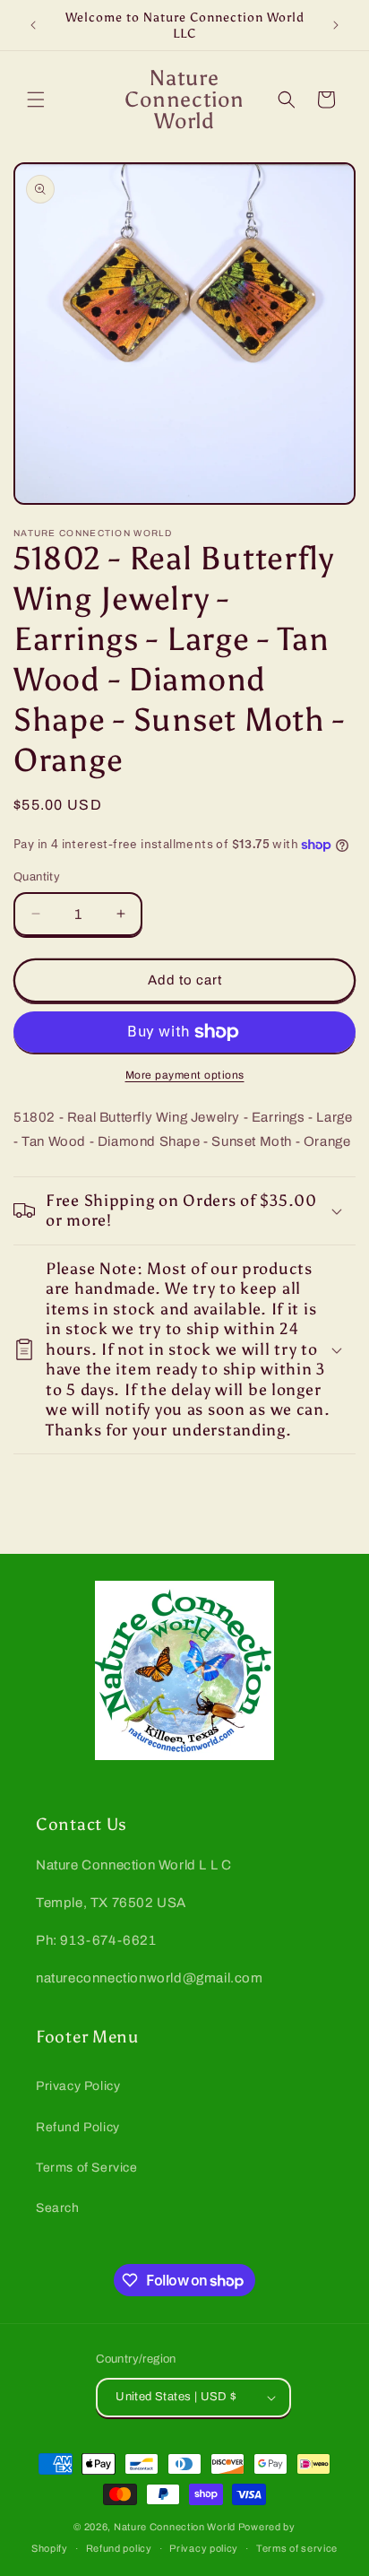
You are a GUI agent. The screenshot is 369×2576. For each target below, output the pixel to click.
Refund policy (119, 2548)
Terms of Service (87, 2168)
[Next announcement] (336, 25)
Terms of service (297, 2548)
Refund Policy (78, 2127)
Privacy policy (204, 2548)
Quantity (37, 877)
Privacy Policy (78, 2086)
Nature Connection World (175, 2527)
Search (58, 2208)
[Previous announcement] (33, 25)
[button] (36, 100)
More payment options (185, 1075)
